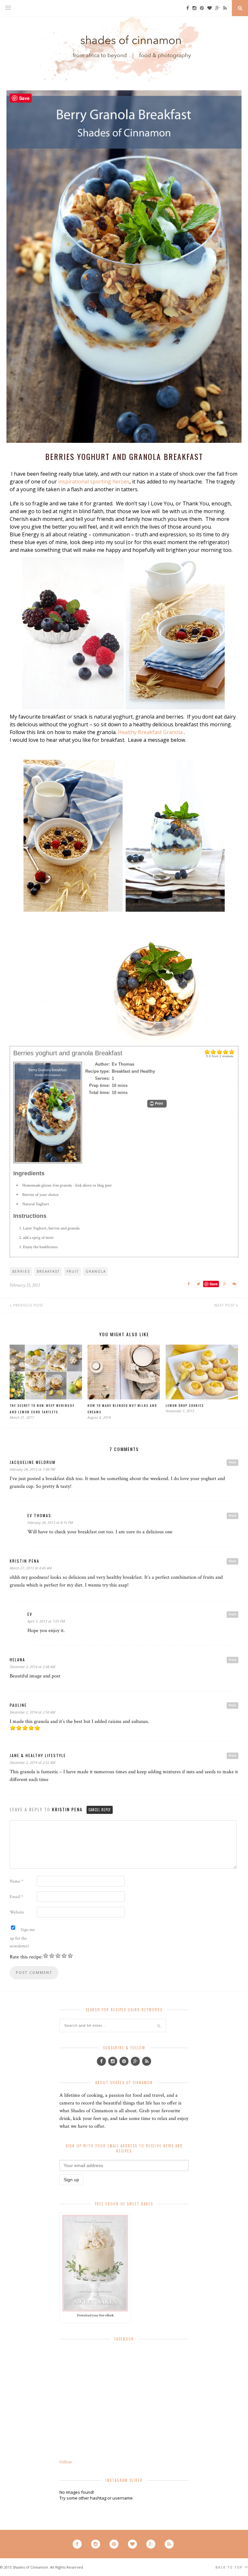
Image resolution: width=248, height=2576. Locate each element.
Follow (66, 2462)
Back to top (230, 2567)
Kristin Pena (25, 1561)
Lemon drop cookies (185, 1405)
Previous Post (28, 1305)
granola (96, 1271)
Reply (232, 1462)
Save (214, 1284)
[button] (157, 1104)
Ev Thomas (39, 1515)
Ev (30, 1614)
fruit (73, 1271)
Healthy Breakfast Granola (150, 732)
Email (16, 1897)
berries (21, 1271)
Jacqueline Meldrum (33, 1462)
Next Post (225, 1305)
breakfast (48, 1271)
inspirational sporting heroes (94, 482)
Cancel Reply (100, 1810)
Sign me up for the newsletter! (22, 1938)
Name (16, 1881)
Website (17, 1912)
